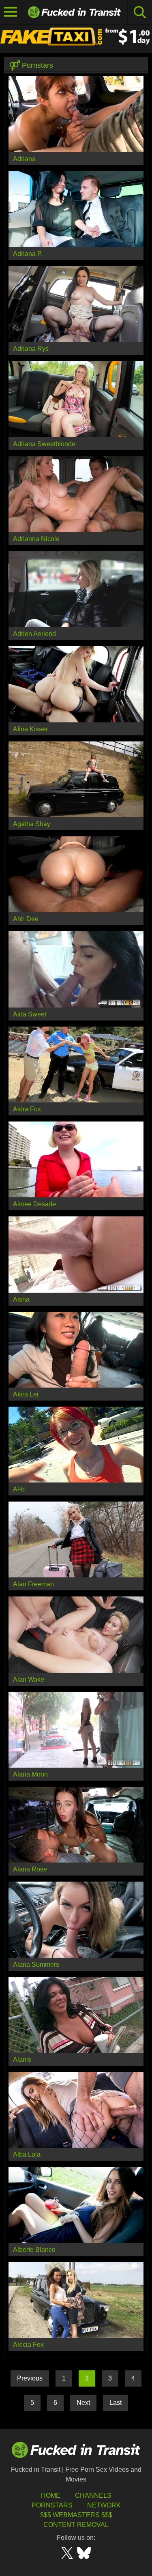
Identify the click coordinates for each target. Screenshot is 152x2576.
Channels (93, 2495)
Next (83, 2403)
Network (104, 2505)
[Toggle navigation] (11, 12)
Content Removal (76, 2525)
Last (116, 2403)
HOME (51, 2495)
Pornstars (52, 2505)
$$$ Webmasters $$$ (76, 2515)
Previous (30, 2378)
